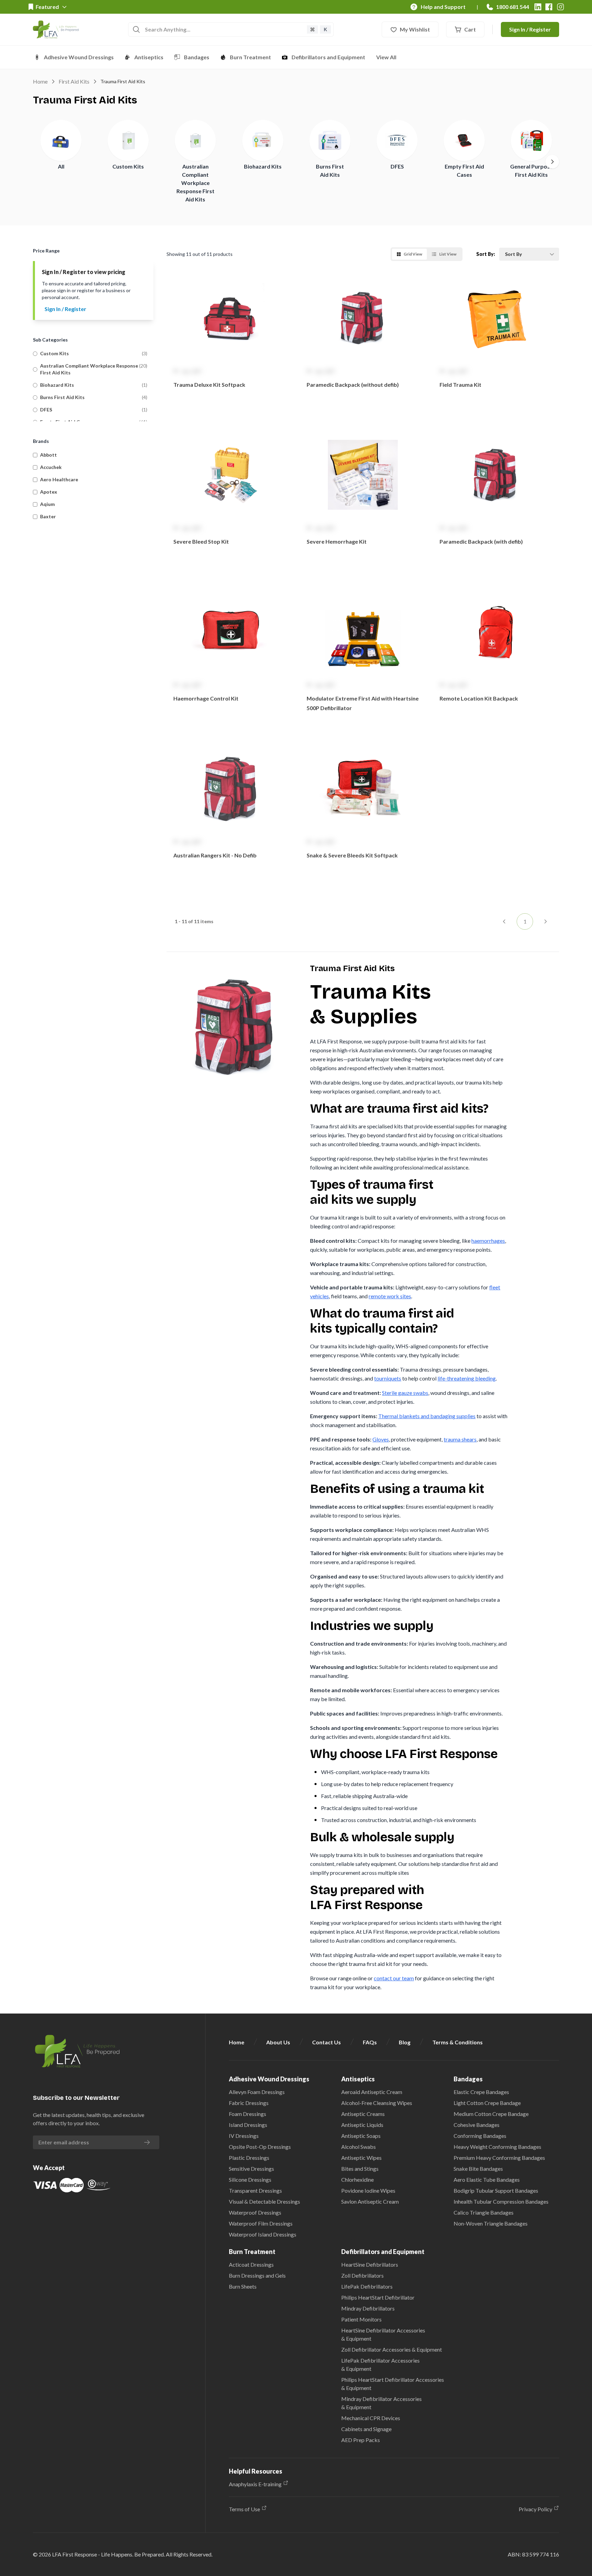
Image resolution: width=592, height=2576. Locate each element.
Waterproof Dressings (255, 2212)
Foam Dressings (248, 2114)
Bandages (197, 57)
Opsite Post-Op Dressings (260, 2147)
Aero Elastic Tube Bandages (487, 2179)
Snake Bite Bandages (478, 2169)
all (61, 166)
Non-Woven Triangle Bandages (491, 2223)
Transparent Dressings (255, 2190)
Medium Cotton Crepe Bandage (491, 2114)
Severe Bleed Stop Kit (201, 541)
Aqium (47, 504)
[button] (230, 348)
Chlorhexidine (357, 2179)
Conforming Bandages (480, 2136)
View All (386, 57)
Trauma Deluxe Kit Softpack (209, 385)
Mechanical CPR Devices (371, 2418)
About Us (278, 2042)
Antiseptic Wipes (361, 2158)
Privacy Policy (535, 2509)
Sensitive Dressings (251, 2169)
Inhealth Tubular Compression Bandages (501, 2201)
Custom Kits (128, 166)
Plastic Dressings (249, 2158)
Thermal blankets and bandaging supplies (427, 1416)
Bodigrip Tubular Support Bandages (496, 2190)
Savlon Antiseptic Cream (370, 2201)
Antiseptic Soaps (361, 2136)
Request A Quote (230, 412)
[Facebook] (549, 7)
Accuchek (51, 467)
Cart (470, 29)
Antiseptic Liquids (362, 2125)
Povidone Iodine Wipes (368, 2190)
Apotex (49, 492)
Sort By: (486, 254)
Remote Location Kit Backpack (479, 698)
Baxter (48, 516)
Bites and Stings (360, 2169)
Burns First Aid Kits (62, 397)
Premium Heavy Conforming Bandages (499, 2158)
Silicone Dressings (250, 2179)
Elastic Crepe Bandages (481, 2092)
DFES (397, 166)
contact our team (394, 1978)
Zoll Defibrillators (362, 2275)
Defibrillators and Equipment (328, 57)
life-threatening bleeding (467, 1378)
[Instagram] (560, 7)
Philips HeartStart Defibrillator (378, 2297)
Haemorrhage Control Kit (206, 698)
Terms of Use (244, 2509)
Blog (405, 2042)
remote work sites (390, 1296)
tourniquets (388, 1378)
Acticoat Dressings (251, 2264)
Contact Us (326, 2042)
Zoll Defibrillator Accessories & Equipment (392, 2349)
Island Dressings (248, 2125)
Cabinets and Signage (366, 2429)
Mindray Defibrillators (368, 2308)
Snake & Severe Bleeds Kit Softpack (352, 855)
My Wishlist (415, 29)
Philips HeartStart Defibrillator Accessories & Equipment (393, 2384)
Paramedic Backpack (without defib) (353, 385)
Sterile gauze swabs (405, 1393)
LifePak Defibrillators (367, 2286)
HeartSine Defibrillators (370, 2264)
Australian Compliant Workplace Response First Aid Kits (195, 183)
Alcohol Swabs (359, 2147)
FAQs (370, 2042)
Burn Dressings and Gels (257, 2275)
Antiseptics (149, 57)
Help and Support (443, 7)
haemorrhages (488, 1241)
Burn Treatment (250, 57)
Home (40, 81)
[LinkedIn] (538, 7)
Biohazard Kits (263, 166)
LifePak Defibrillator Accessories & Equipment (380, 2364)
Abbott (48, 455)
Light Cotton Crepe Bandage (487, 2103)
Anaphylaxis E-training (255, 2484)
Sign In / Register (530, 29)
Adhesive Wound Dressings (79, 57)
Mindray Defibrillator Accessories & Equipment (381, 2403)
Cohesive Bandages (477, 2125)
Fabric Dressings (249, 2103)
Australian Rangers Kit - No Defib (215, 855)
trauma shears (460, 1439)
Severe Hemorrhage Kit (337, 541)
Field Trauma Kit (460, 385)
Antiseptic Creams (363, 2114)
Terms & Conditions (458, 2042)
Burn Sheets (243, 2286)
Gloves (381, 1439)
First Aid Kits (74, 81)
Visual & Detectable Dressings (264, 2201)
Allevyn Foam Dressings (257, 2092)
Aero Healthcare (59, 479)
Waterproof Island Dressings (263, 2234)
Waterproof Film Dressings (261, 2223)
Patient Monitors (361, 2319)
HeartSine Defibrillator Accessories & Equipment (383, 2334)
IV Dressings (244, 2136)
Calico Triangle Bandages (484, 2212)
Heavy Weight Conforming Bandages (497, 2147)
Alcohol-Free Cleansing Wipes (377, 2103)
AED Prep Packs (361, 2440)
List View (448, 254)
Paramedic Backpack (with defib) (481, 541)
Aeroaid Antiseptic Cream (372, 2092)
